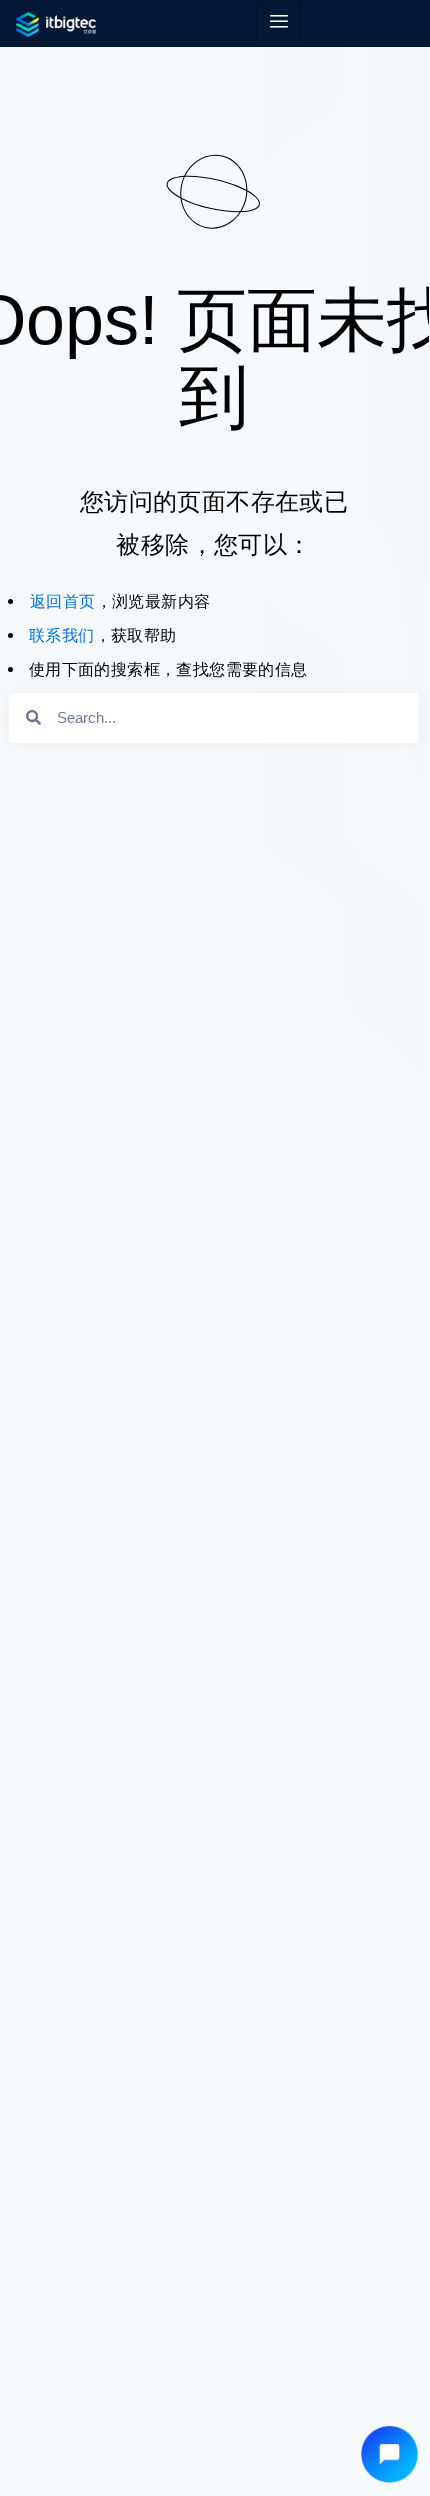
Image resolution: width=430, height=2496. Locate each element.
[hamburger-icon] (278, 23)
